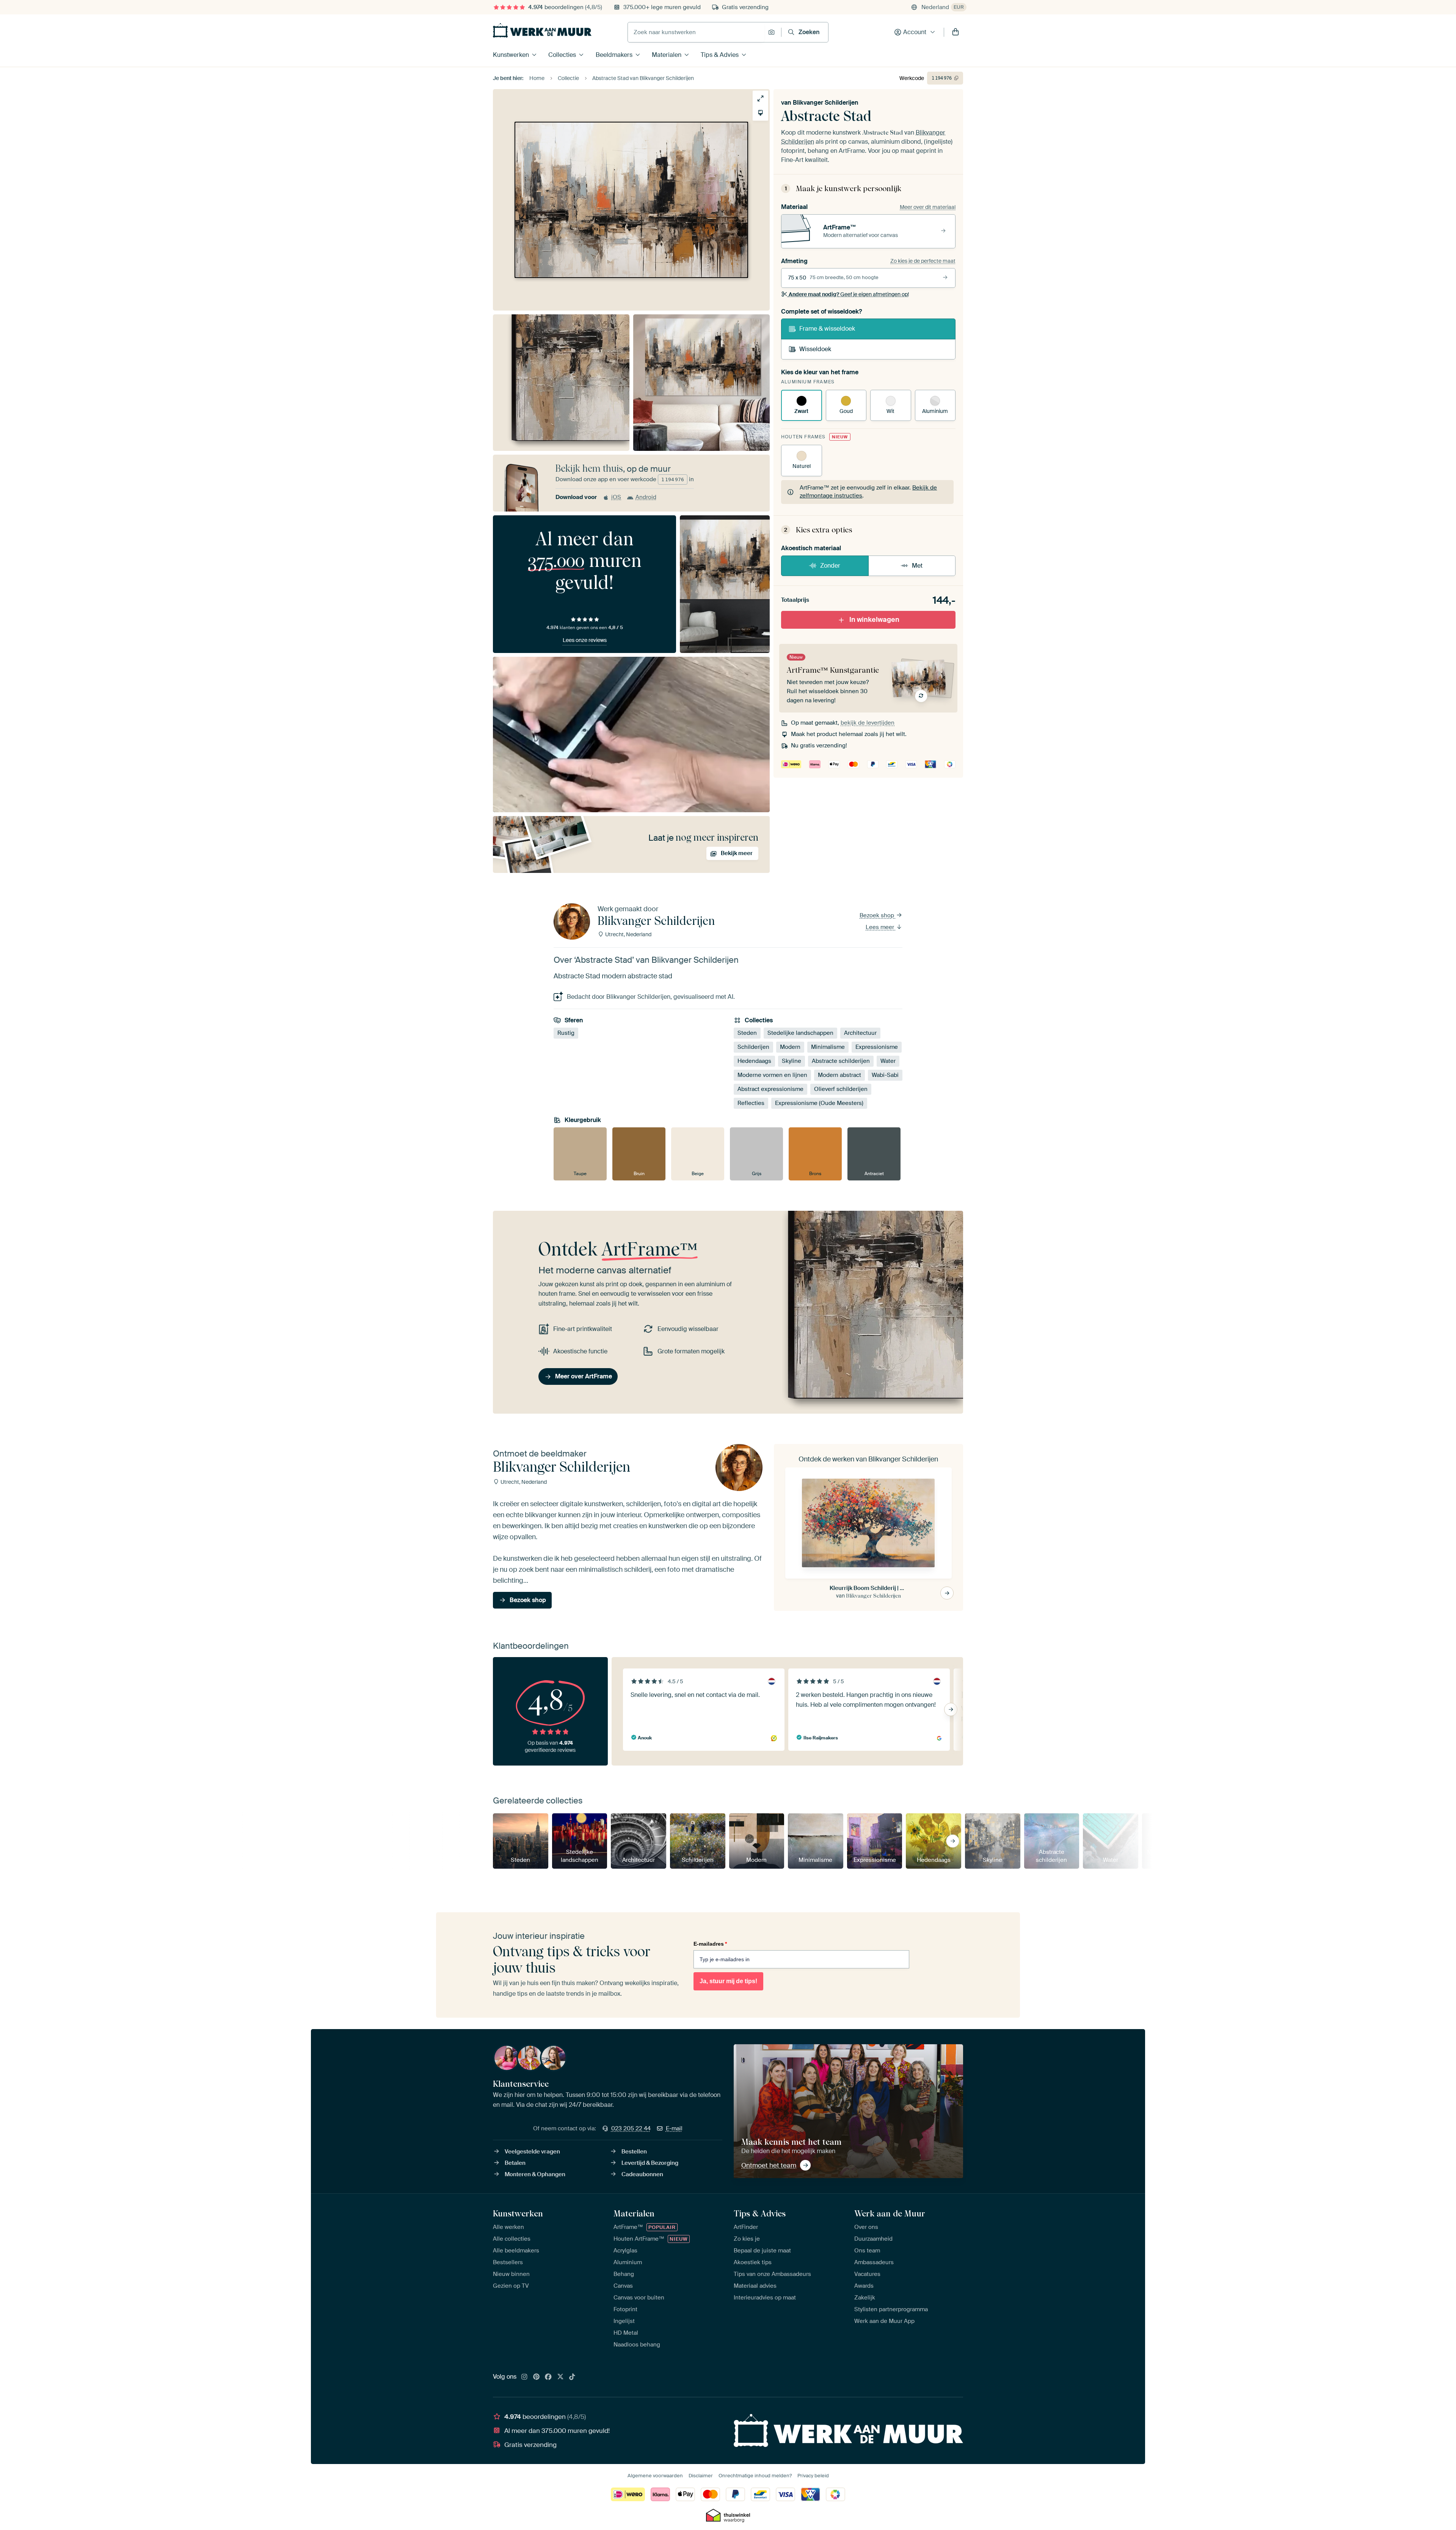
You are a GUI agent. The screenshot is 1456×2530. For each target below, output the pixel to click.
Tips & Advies (720, 55)
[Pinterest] (537, 2377)
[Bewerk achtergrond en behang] (760, 113)
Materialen (667, 55)
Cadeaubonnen (642, 2174)
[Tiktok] (572, 2377)
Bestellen (634, 2152)
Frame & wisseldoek (827, 329)
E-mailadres (710, 1944)
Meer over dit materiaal (928, 207)
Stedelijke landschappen (800, 1033)
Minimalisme (828, 1047)
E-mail (674, 2128)
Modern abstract (839, 1075)
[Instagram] (524, 2377)
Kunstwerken (511, 55)
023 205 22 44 (631, 2128)
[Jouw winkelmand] (955, 32)
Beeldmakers (614, 55)
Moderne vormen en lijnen (772, 1075)
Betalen (515, 2163)
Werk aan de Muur (890, 2213)
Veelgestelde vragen (532, 2152)
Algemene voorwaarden (655, 2476)
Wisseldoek (815, 349)
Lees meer (881, 927)
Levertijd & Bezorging (650, 2163)
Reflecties (751, 1103)
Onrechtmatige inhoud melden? (755, 2476)
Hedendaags (754, 1061)
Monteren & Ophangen (535, 2174)
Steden (747, 1033)
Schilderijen (753, 1047)
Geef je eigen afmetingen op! (849, 294)
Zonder (830, 566)
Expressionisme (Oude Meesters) (819, 1103)
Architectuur (860, 1033)
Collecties (562, 55)
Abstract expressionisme (770, 1089)
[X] (560, 2377)
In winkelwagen (874, 620)
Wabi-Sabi (885, 1075)
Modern (790, 1047)
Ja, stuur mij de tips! (728, 1981)
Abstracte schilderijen (841, 1061)
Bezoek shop (878, 915)
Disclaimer (701, 2476)
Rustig (566, 1033)
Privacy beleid (813, 2476)
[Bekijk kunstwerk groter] (760, 98)
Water (888, 1061)
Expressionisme (877, 1047)
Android (646, 497)
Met (917, 566)
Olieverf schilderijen (841, 1089)
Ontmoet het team (769, 2165)
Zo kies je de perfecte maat (923, 261)
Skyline (792, 1061)
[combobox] (696, 32)
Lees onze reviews (585, 640)
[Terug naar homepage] (542, 30)
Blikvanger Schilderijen (826, 103)
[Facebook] (548, 2377)
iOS (616, 497)
